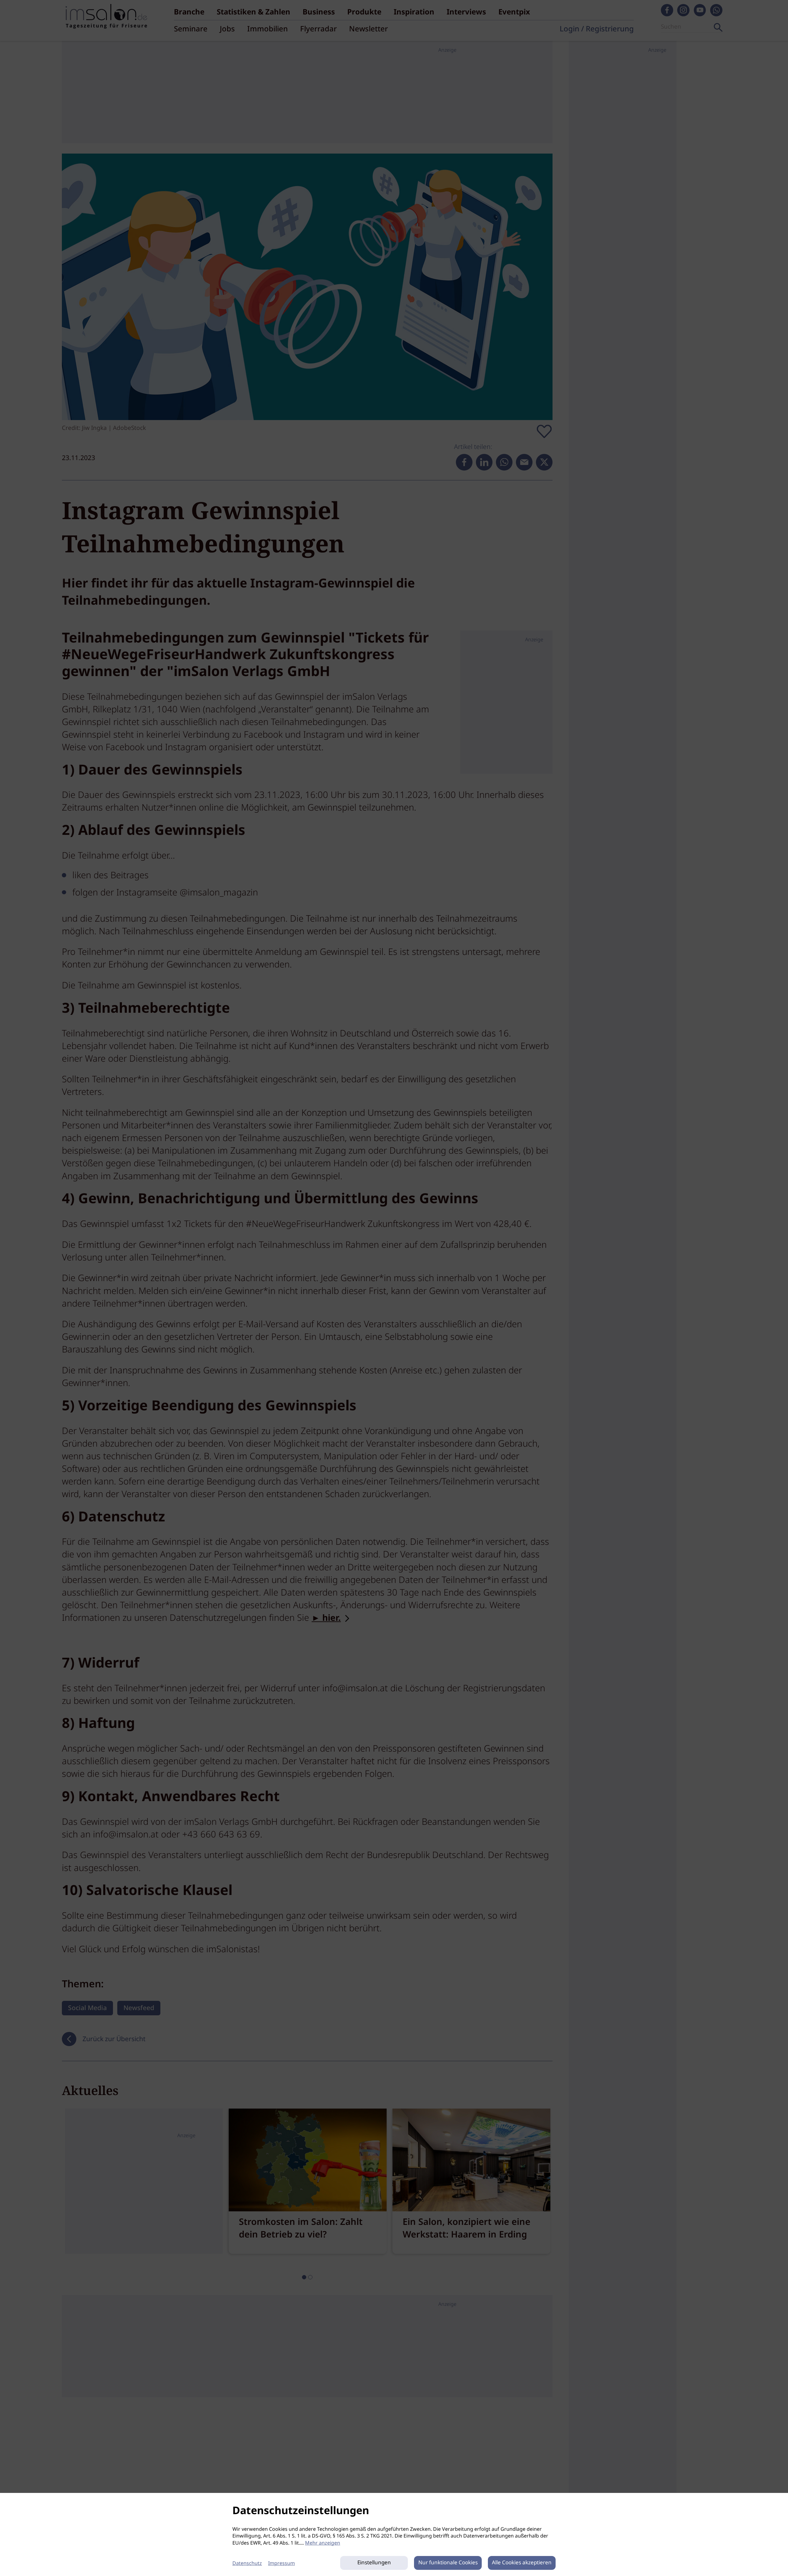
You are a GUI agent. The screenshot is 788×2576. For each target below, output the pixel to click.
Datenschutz (247, 2564)
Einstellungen (374, 2563)
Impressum (281, 2564)
